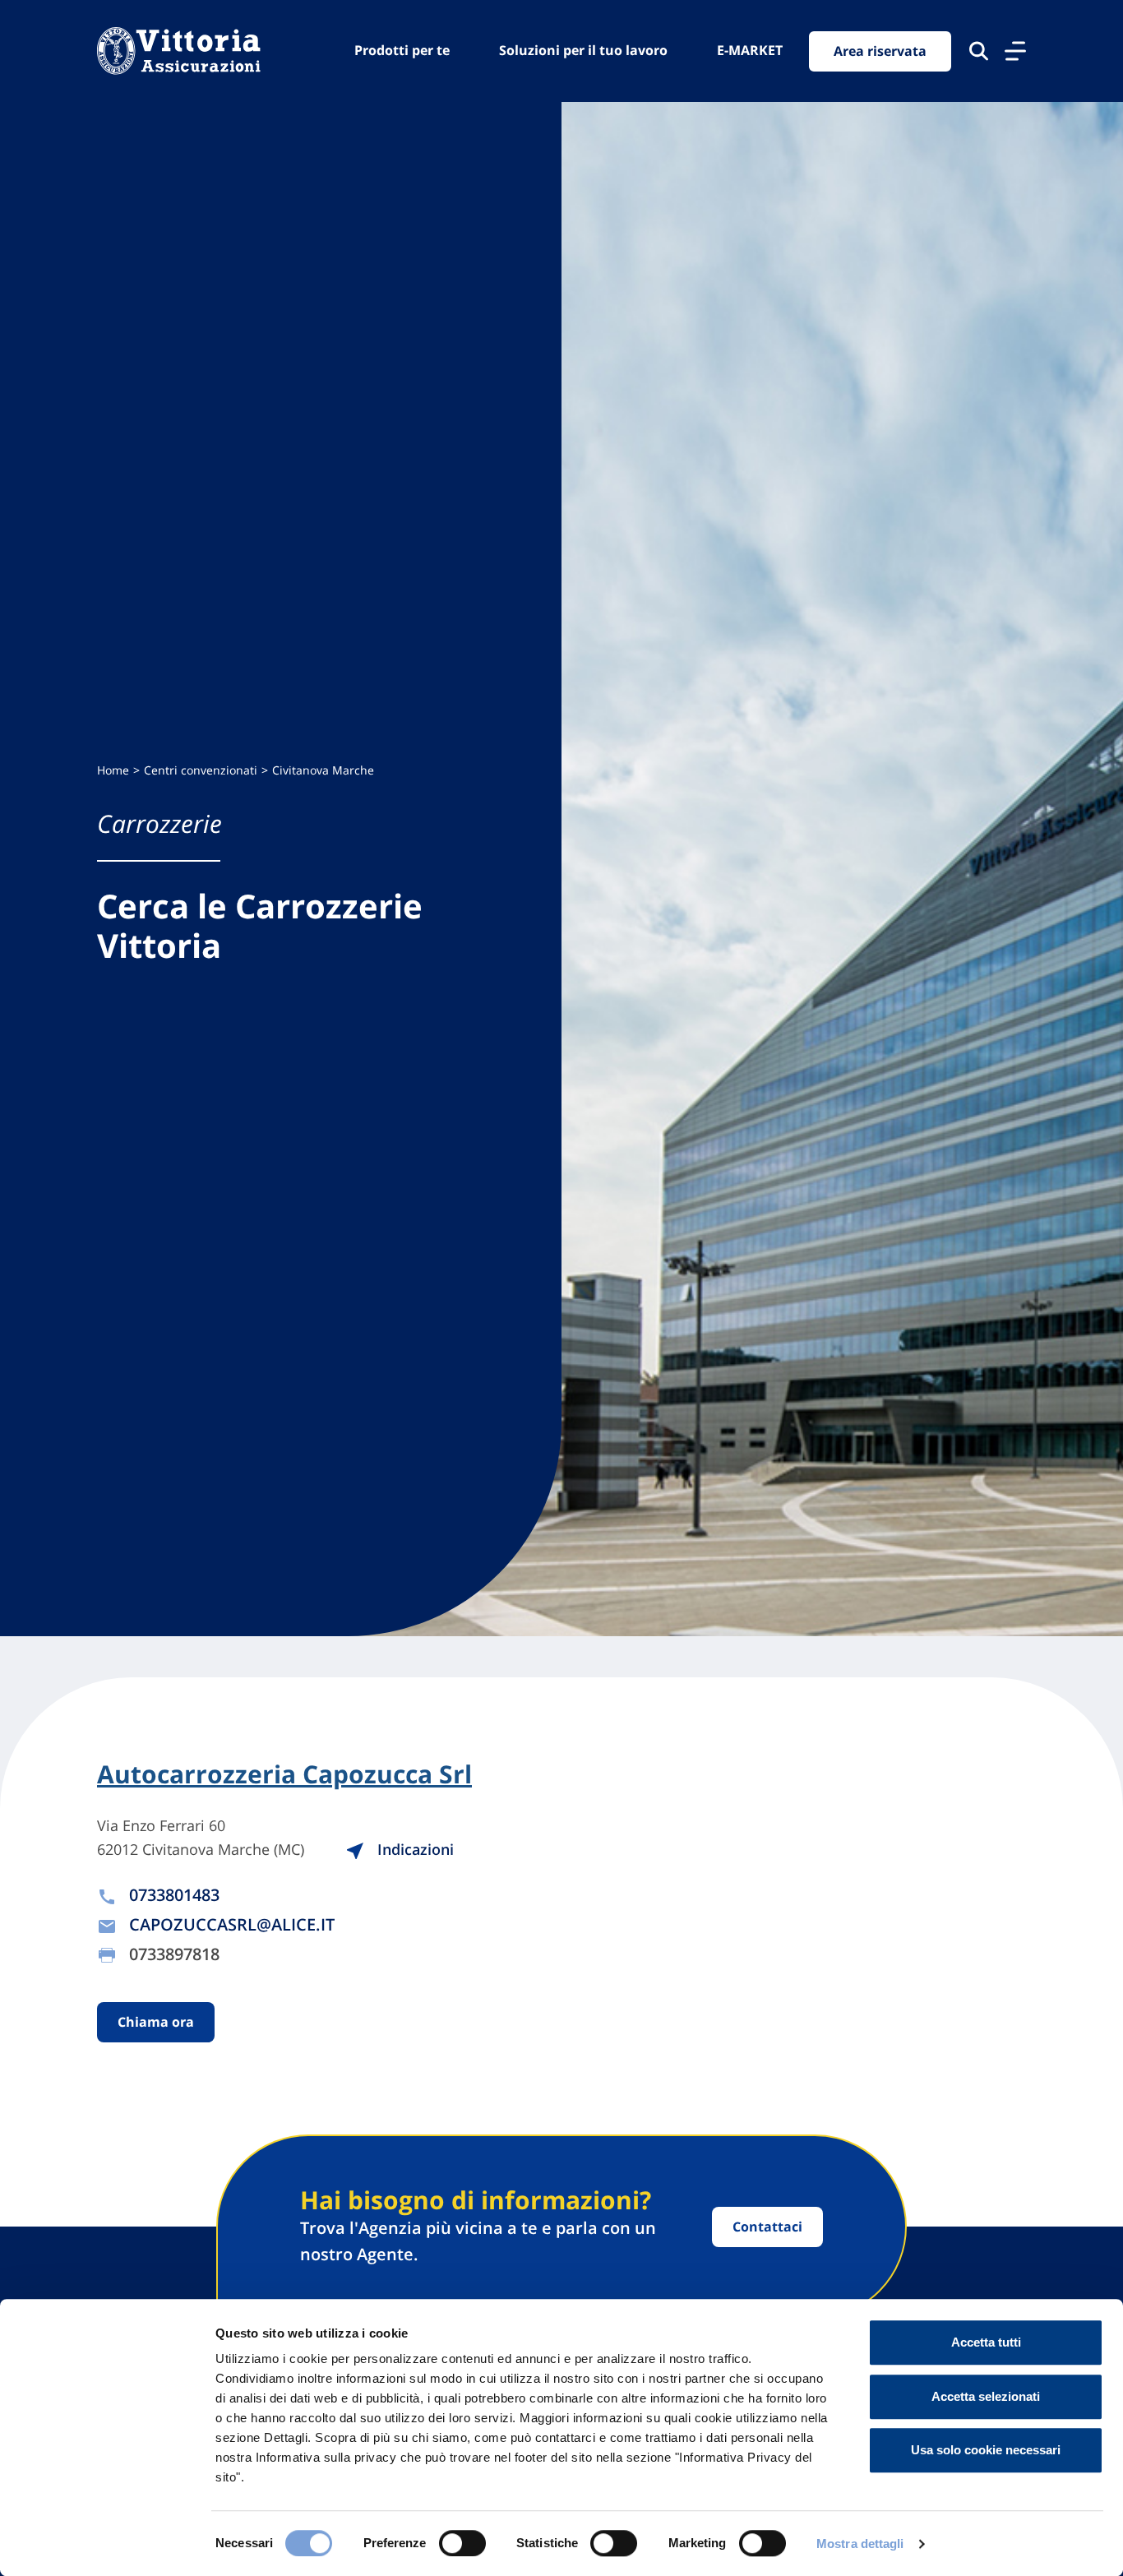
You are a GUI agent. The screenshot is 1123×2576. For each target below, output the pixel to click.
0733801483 (174, 1895)
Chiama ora (156, 2022)
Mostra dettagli (860, 2544)
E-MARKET (750, 50)
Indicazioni (414, 1849)
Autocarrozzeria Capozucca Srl (284, 1774)
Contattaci (767, 2227)
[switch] (462, 2543)
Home (113, 770)
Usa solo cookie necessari (986, 2450)
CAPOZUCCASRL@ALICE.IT (232, 1924)
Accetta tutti (986, 2342)
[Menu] (1015, 51)
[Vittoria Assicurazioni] (179, 51)
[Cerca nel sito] (979, 51)
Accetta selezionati (986, 2396)
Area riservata (880, 51)
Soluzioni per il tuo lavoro (583, 50)
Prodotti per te (402, 50)
